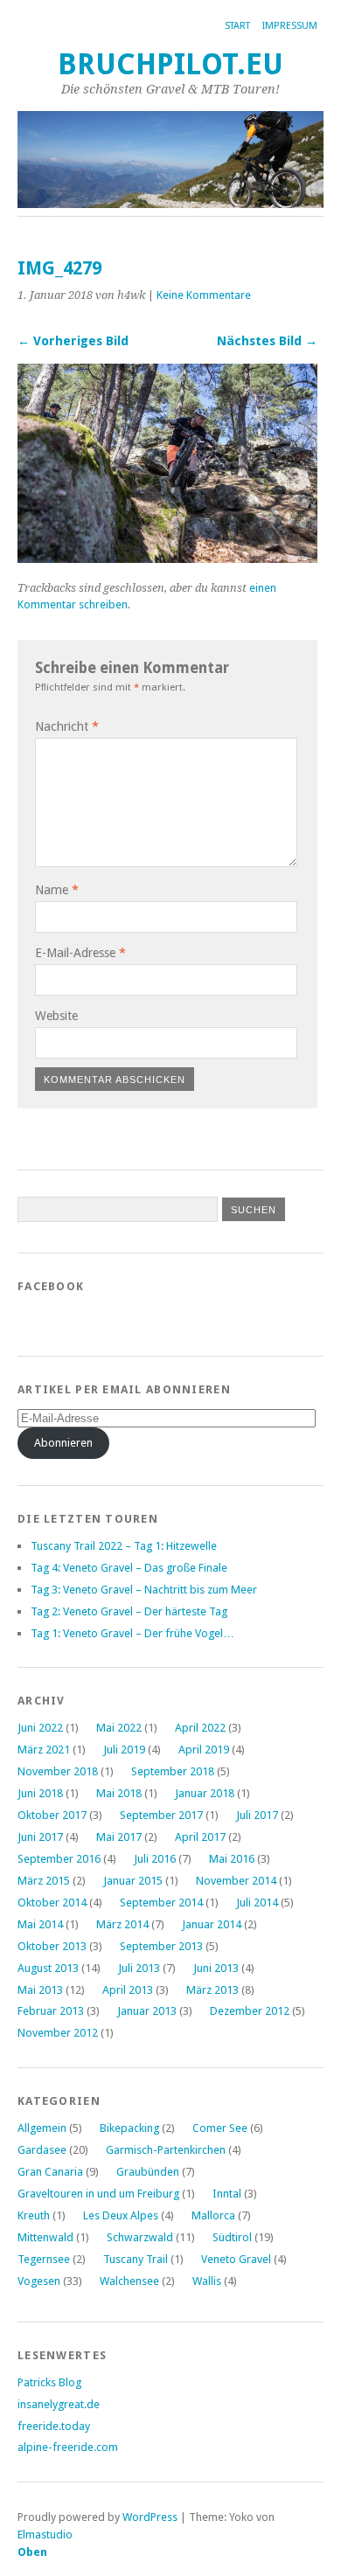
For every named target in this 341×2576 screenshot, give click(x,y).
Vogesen (39, 2281)
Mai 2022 (119, 1728)
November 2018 (58, 1771)
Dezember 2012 (250, 2011)
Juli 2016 (155, 1859)
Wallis (207, 2281)
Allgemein (42, 2128)
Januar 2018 (205, 1793)
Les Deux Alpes (121, 2215)
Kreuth (34, 2215)
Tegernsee (44, 2259)
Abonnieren (63, 1443)
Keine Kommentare (204, 295)
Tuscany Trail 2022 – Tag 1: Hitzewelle (124, 1546)
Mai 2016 (232, 1859)
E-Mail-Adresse (80, 953)
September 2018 (173, 1771)
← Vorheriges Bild (73, 341)
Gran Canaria (50, 2172)
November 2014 (236, 1881)
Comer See (220, 2128)
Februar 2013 (51, 2011)
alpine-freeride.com (68, 2447)
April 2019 (204, 1750)
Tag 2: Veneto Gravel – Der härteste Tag (129, 1611)
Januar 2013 (147, 2011)
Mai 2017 (119, 1837)
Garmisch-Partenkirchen (166, 2150)
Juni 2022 (40, 1728)
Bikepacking (129, 2128)
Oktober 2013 (52, 1946)
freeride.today (54, 2426)
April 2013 (128, 1990)
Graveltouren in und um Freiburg (98, 2194)
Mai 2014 (40, 1924)
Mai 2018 (119, 1793)
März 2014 (122, 1924)
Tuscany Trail (136, 2259)
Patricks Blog (49, 2382)
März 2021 (44, 1750)
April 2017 (200, 1837)
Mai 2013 (40, 1990)
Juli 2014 (257, 1902)
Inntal (227, 2194)
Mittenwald (45, 2237)
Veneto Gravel (236, 2259)
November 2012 (58, 2033)
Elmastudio (45, 2534)
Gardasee (42, 2150)
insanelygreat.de (59, 2404)
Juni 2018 (40, 1793)
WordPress (150, 2517)
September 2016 (59, 1859)
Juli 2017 (257, 1815)
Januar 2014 (212, 1924)
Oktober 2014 (52, 1902)
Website (56, 1016)
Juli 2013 (139, 1968)
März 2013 (212, 1990)
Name (57, 890)
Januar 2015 (133, 1881)
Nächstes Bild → (267, 341)
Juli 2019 (124, 1750)
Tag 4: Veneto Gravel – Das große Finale (129, 1568)
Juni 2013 (216, 1968)
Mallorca (213, 2215)
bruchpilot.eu (170, 64)
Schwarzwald (140, 2237)
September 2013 (161, 1946)
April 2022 (200, 1728)
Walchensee (129, 2281)
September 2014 (161, 1902)
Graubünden (148, 2172)
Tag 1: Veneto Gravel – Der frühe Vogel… (132, 1633)
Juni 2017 (40, 1837)
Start (237, 26)
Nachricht (67, 726)
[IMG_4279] (167, 558)
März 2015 (44, 1881)
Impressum (290, 26)
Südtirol (232, 2237)
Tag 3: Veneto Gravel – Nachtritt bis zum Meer (144, 1590)
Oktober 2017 (52, 1815)
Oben (32, 2552)
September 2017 (161, 1815)
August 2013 (48, 1968)
